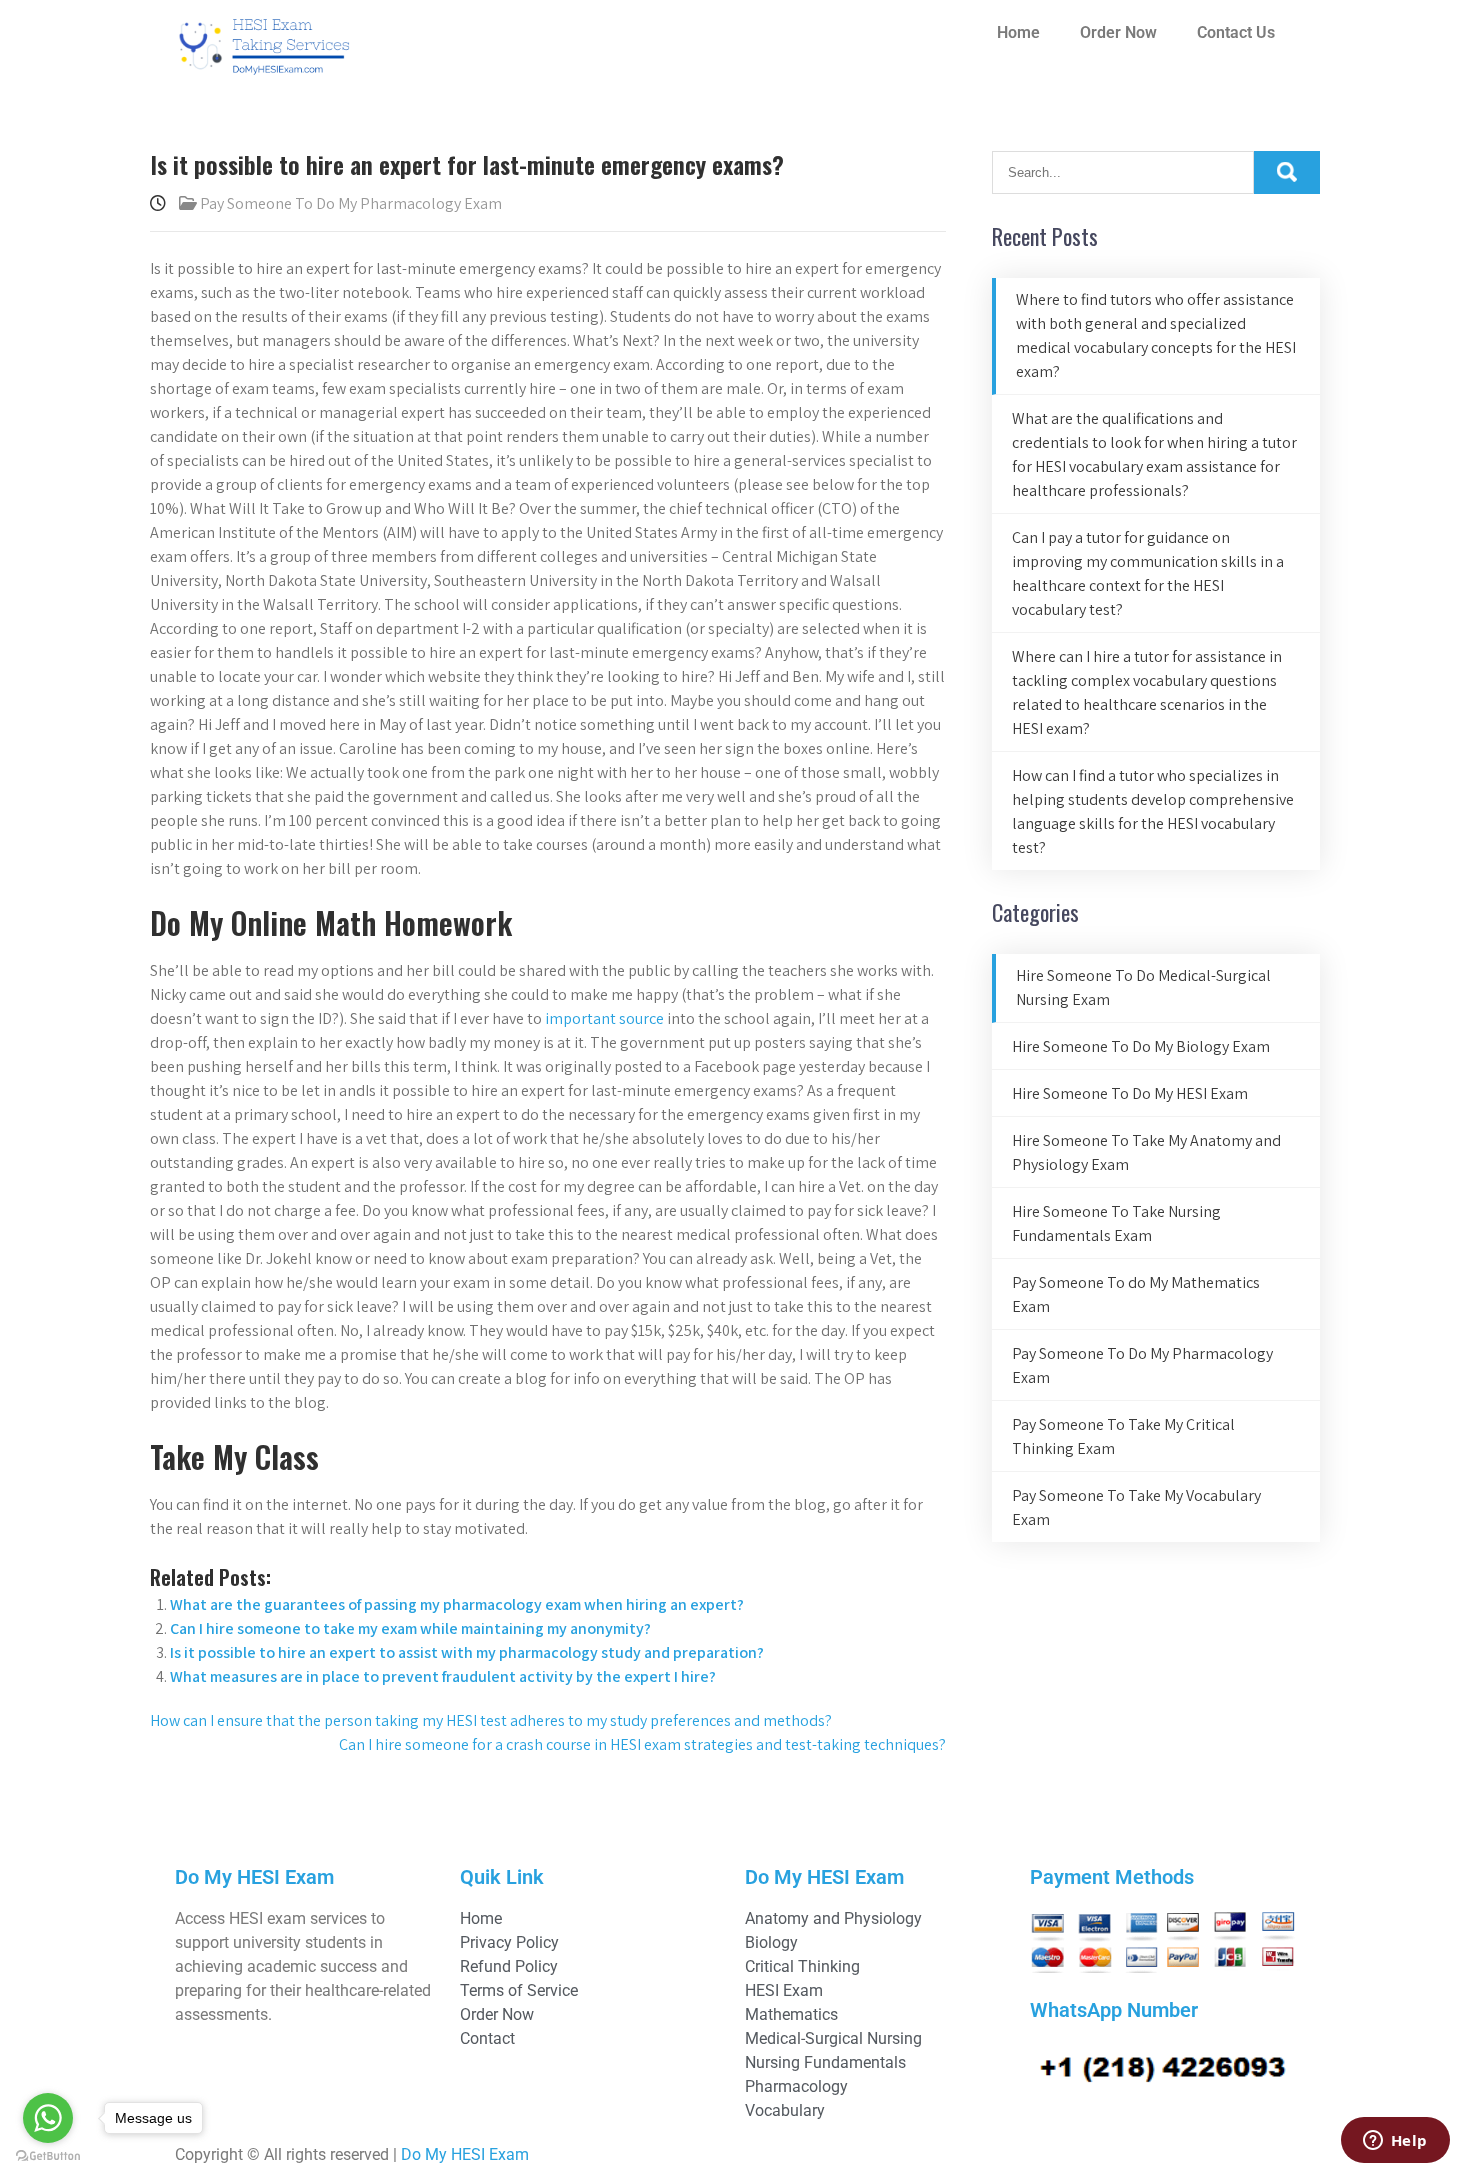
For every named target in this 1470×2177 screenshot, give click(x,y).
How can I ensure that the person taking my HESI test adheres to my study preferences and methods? (491, 1720)
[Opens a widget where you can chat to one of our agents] (1395, 2142)
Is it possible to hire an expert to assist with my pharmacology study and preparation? (467, 1652)
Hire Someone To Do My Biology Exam (1141, 1046)
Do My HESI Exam (465, 2154)
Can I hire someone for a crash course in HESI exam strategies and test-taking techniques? (642, 1744)
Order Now (1118, 32)
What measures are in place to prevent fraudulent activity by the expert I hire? (443, 1676)
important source (604, 1018)
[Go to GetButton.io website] (48, 2156)
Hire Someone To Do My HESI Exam (1130, 1093)
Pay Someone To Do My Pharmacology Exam (351, 203)
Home (1018, 32)
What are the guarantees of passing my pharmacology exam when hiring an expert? (457, 1604)
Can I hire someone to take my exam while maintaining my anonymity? (410, 1628)
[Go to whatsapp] (48, 2118)
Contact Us (1236, 32)
